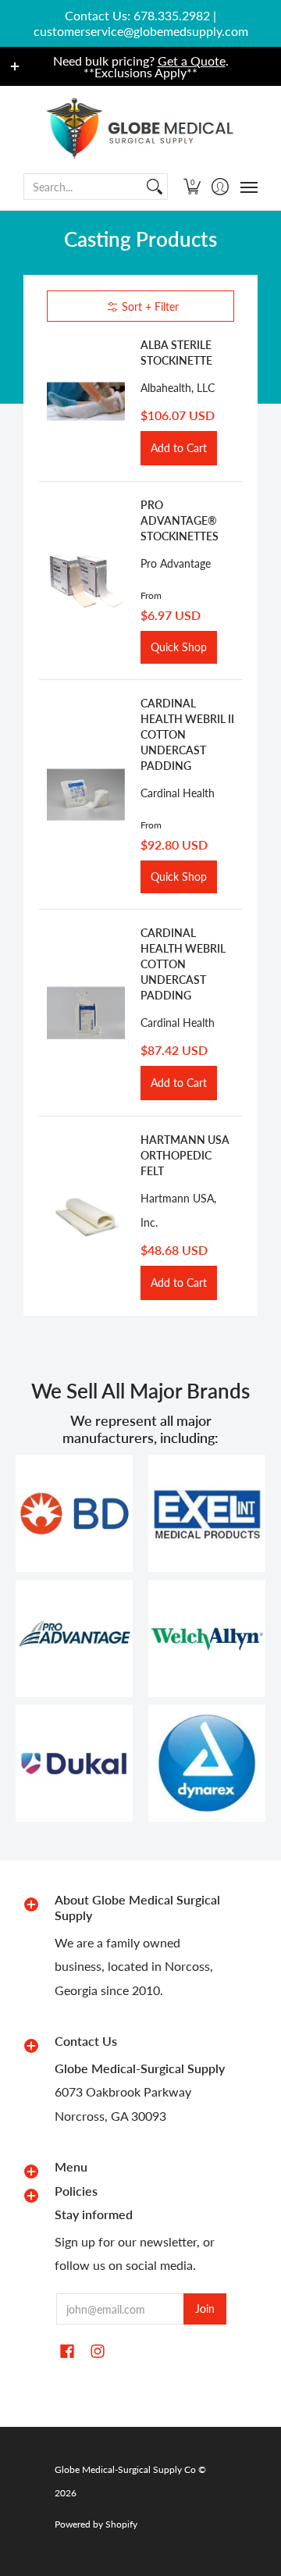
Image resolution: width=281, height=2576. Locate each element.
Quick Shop (179, 647)
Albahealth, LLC (178, 388)
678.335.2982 (172, 15)
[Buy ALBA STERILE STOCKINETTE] (86, 401)
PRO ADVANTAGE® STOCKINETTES (180, 520)
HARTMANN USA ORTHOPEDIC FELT (185, 1155)
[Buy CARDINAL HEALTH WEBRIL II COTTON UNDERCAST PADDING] (86, 795)
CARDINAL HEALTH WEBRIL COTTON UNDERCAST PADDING (183, 964)
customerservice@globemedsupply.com (141, 31)
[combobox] (83, 187)
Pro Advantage (176, 563)
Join (205, 2309)
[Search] (155, 187)
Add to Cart (179, 448)
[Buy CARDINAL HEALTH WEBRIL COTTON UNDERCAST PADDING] (86, 1013)
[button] (192, 187)
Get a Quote (192, 61)
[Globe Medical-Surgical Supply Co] (140, 128)
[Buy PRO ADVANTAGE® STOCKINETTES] (86, 581)
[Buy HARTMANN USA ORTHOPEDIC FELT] (86, 1217)
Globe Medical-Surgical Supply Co (125, 2469)
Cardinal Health (178, 793)
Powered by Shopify (96, 2524)
